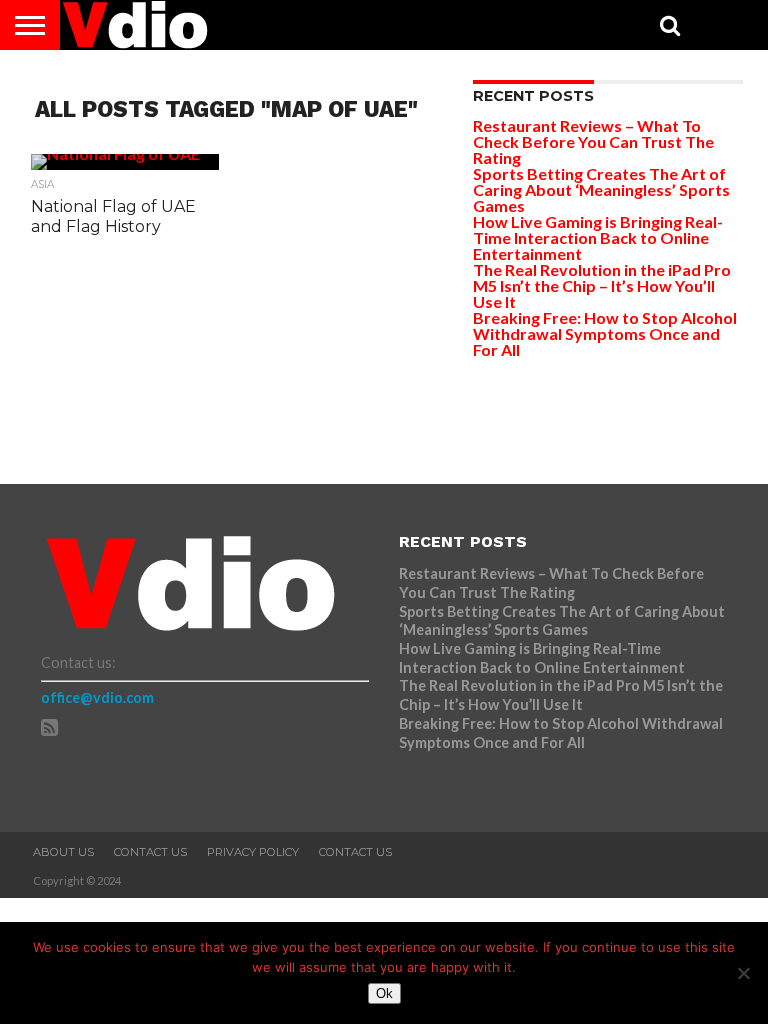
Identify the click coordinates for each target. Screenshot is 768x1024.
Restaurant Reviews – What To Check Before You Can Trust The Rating (593, 141)
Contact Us (150, 852)
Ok (384, 993)
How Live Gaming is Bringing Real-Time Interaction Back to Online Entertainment (598, 237)
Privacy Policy (253, 852)
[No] (743, 973)
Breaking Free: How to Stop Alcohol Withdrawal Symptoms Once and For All (605, 333)
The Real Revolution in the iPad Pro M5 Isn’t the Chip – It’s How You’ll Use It (602, 285)
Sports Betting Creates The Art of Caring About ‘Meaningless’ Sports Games (601, 189)
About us (63, 852)
